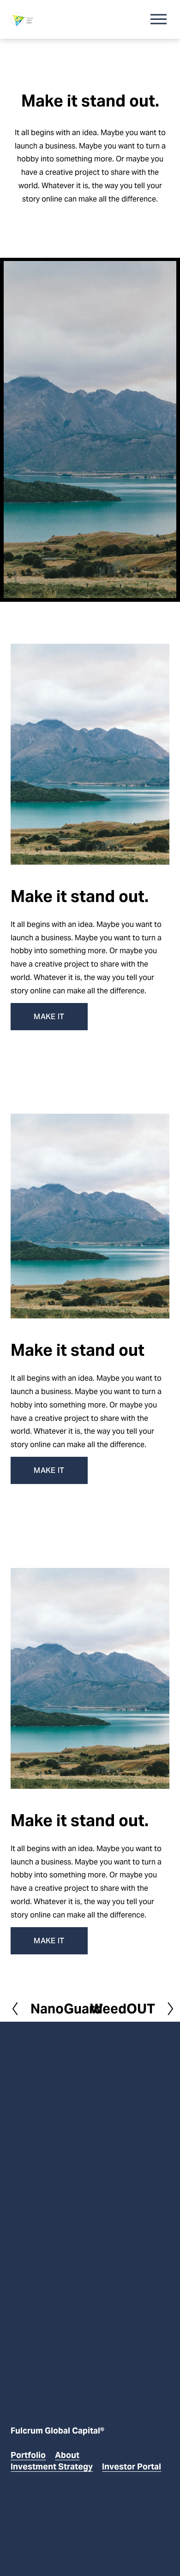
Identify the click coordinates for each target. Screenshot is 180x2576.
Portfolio (28, 2455)
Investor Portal (132, 2466)
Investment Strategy (52, 2466)
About (67, 2455)
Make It (49, 1017)
